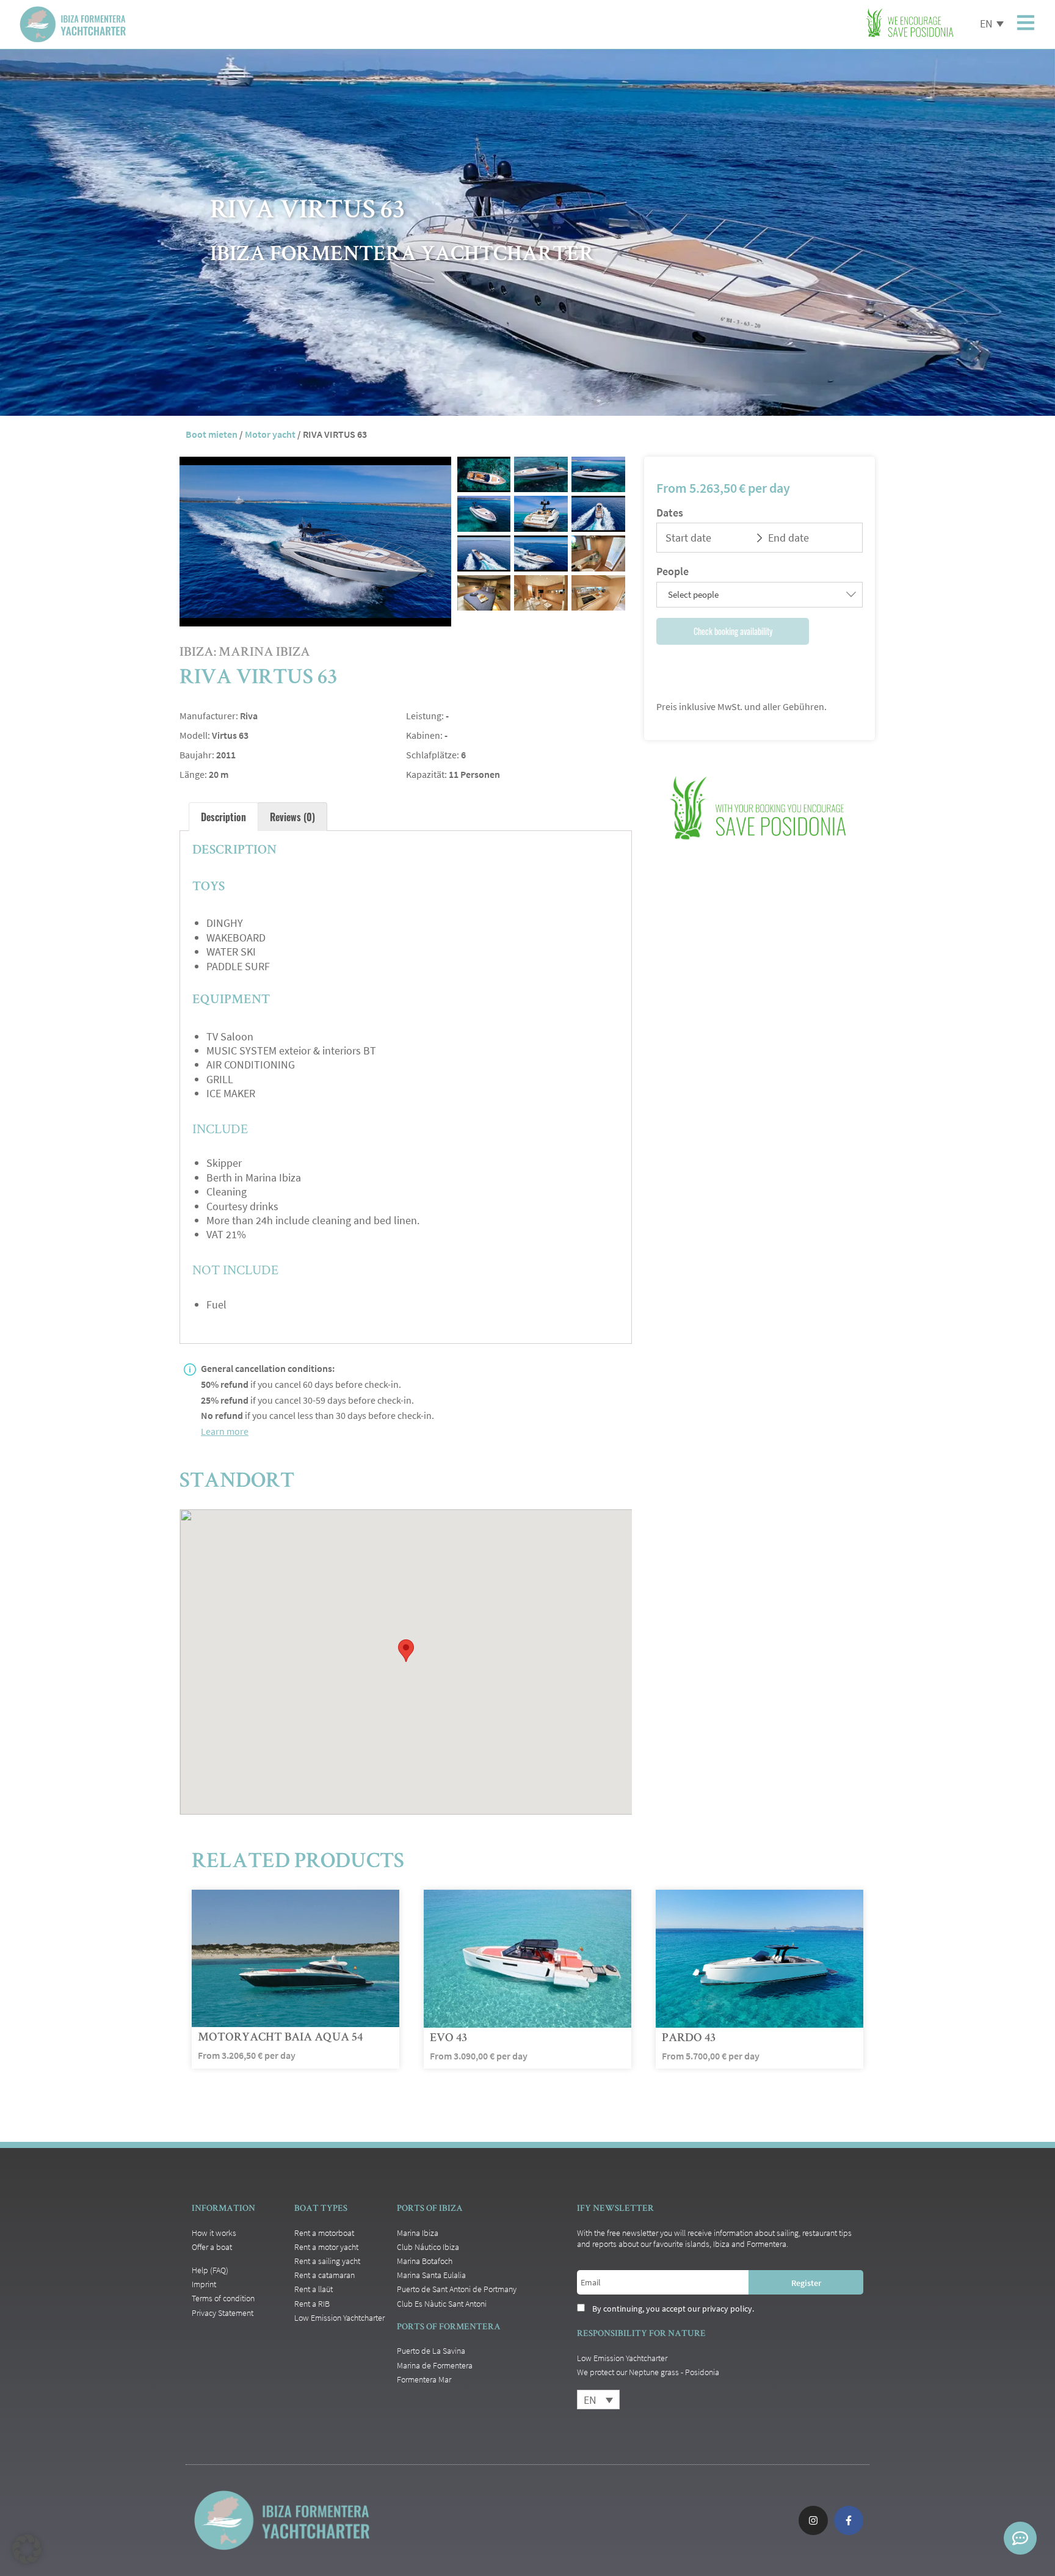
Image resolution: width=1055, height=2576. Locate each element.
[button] (27, 2549)
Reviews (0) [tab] (292, 817)
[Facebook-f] (849, 2520)
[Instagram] (813, 2520)
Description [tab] (223, 817)
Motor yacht (270, 434)
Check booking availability (733, 631)
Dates (670, 513)
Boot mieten (212, 434)
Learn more (225, 1431)
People (673, 571)
